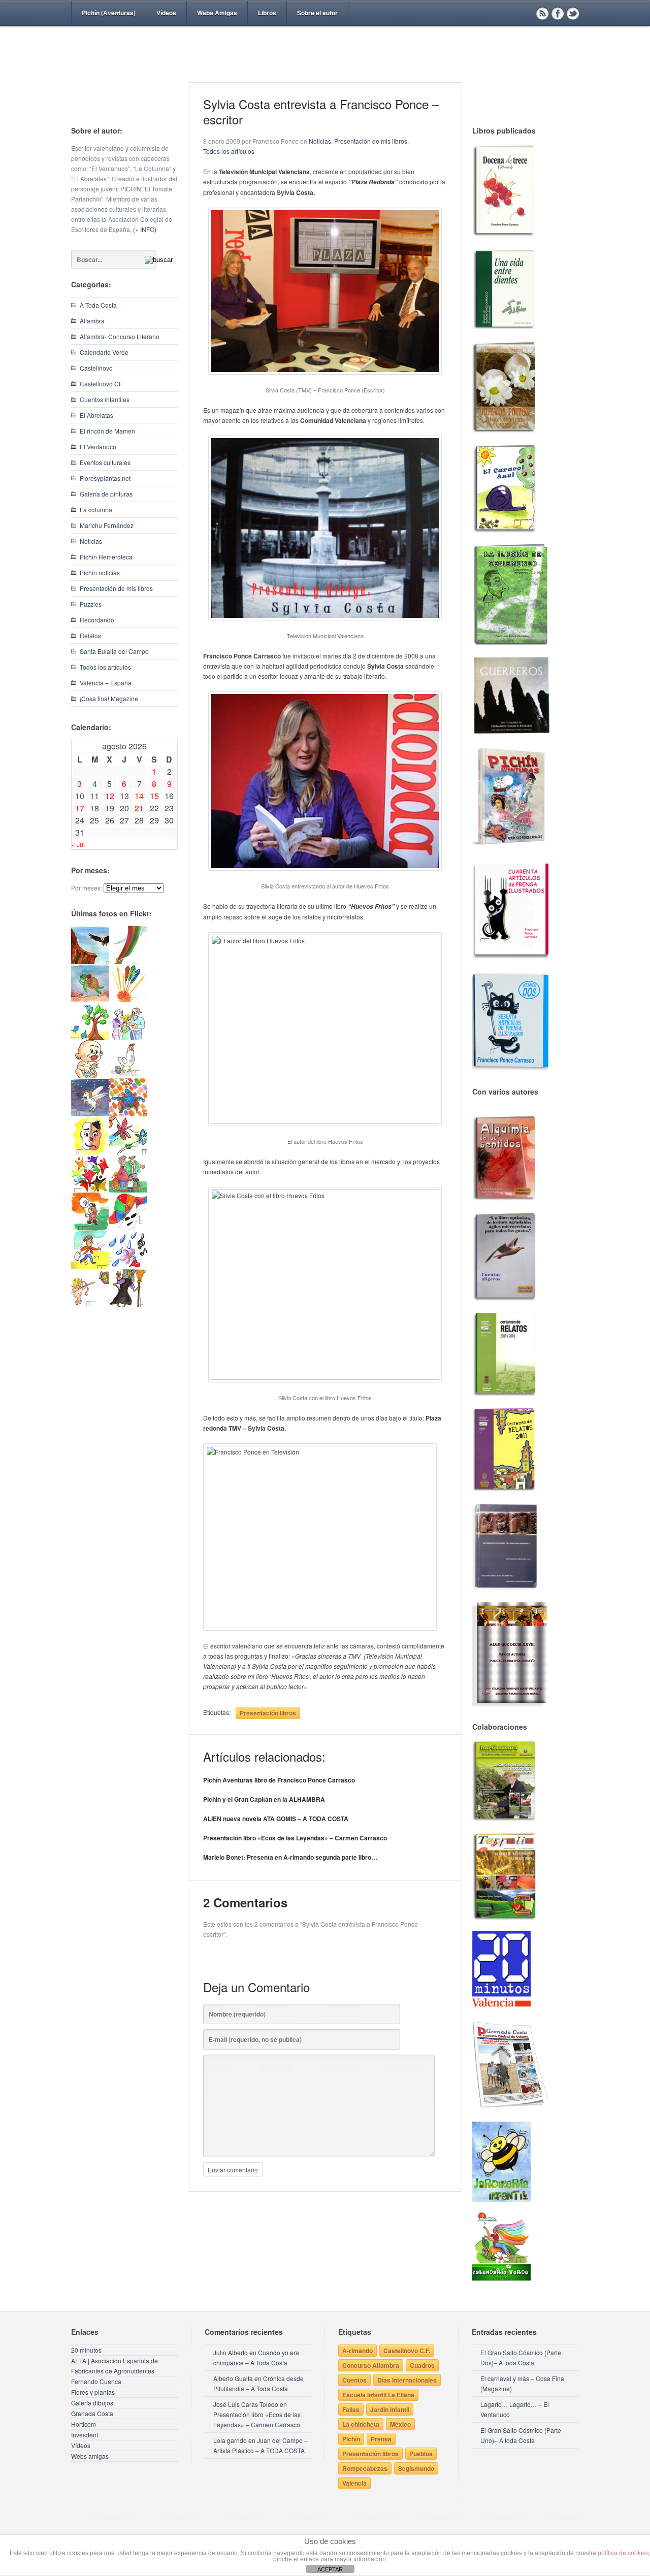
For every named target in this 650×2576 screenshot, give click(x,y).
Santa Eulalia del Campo (114, 651)
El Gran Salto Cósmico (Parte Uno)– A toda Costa (521, 2435)
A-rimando (357, 2351)
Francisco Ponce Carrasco (322, 70)
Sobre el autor (317, 13)
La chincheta (361, 2424)
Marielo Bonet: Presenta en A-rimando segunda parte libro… (290, 1857)
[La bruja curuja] (128, 1304)
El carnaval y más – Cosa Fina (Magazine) (522, 2383)
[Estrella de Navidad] (128, 961)
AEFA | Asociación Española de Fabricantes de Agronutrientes (115, 2366)
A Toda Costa (98, 305)
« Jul (78, 844)
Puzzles (91, 604)
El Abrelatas (96, 415)
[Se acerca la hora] (90, 1266)
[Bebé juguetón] (90, 1076)
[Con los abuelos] (128, 1037)
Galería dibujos (92, 2403)
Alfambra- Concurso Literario (120, 336)
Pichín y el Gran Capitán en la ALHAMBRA (264, 1799)
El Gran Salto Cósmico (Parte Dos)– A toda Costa (521, 2357)
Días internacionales (407, 2380)
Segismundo (416, 2468)
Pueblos (421, 2454)
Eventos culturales (105, 462)
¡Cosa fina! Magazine (109, 698)
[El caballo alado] (90, 1114)
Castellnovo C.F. (407, 2351)
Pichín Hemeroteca (106, 557)
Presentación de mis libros (116, 588)
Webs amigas (90, 2456)
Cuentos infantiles (105, 399)
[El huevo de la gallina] (128, 1076)
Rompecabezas (365, 2468)
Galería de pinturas (106, 494)
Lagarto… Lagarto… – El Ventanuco (515, 2409)
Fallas (351, 2409)
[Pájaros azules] (90, 1037)
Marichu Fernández (107, 525)
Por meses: (87, 888)
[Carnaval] (128, 1228)
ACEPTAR (330, 2569)
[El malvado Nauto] (128, 1114)
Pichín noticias (100, 572)
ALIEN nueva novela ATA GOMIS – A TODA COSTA (276, 1819)
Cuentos (354, 2380)
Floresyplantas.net (105, 478)
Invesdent (85, 2435)
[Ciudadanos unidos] (90, 1190)
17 (80, 808)
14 (139, 796)
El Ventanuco (98, 447)
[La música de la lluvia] (128, 1266)
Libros (267, 13)
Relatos (90, 635)
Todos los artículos (105, 667)
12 (110, 796)
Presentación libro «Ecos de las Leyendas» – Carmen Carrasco (295, 1838)
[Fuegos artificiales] (128, 999)
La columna (96, 509)
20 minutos (86, 2350)
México (400, 2424)
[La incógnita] (90, 1228)
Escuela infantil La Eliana (378, 2395)
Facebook (558, 13)
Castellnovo (96, 368)
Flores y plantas (93, 2392)
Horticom (84, 2424)
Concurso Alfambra (371, 2365)
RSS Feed (542, 13)
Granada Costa (92, 2413)
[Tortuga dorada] (90, 999)
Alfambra (92, 321)
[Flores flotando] (128, 1152)
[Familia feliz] (128, 1190)
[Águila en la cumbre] (90, 961)
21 (139, 808)
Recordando (97, 620)
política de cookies (623, 2553)
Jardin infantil (390, 2409)
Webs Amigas (217, 13)
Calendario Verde (104, 352)
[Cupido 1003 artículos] (90, 1304)
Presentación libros (268, 1713)
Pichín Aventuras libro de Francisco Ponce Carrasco (279, 1780)
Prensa (381, 2439)
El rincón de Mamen (107, 431)
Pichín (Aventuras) (109, 13)
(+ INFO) (145, 229)
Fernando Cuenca (96, 2381)
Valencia (354, 2483)
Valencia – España (106, 683)
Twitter (573, 13)
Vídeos (166, 13)
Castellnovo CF (101, 384)
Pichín (351, 2439)
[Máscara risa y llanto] (90, 1152)
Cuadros (422, 2365)
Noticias (91, 541)
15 (154, 796)
